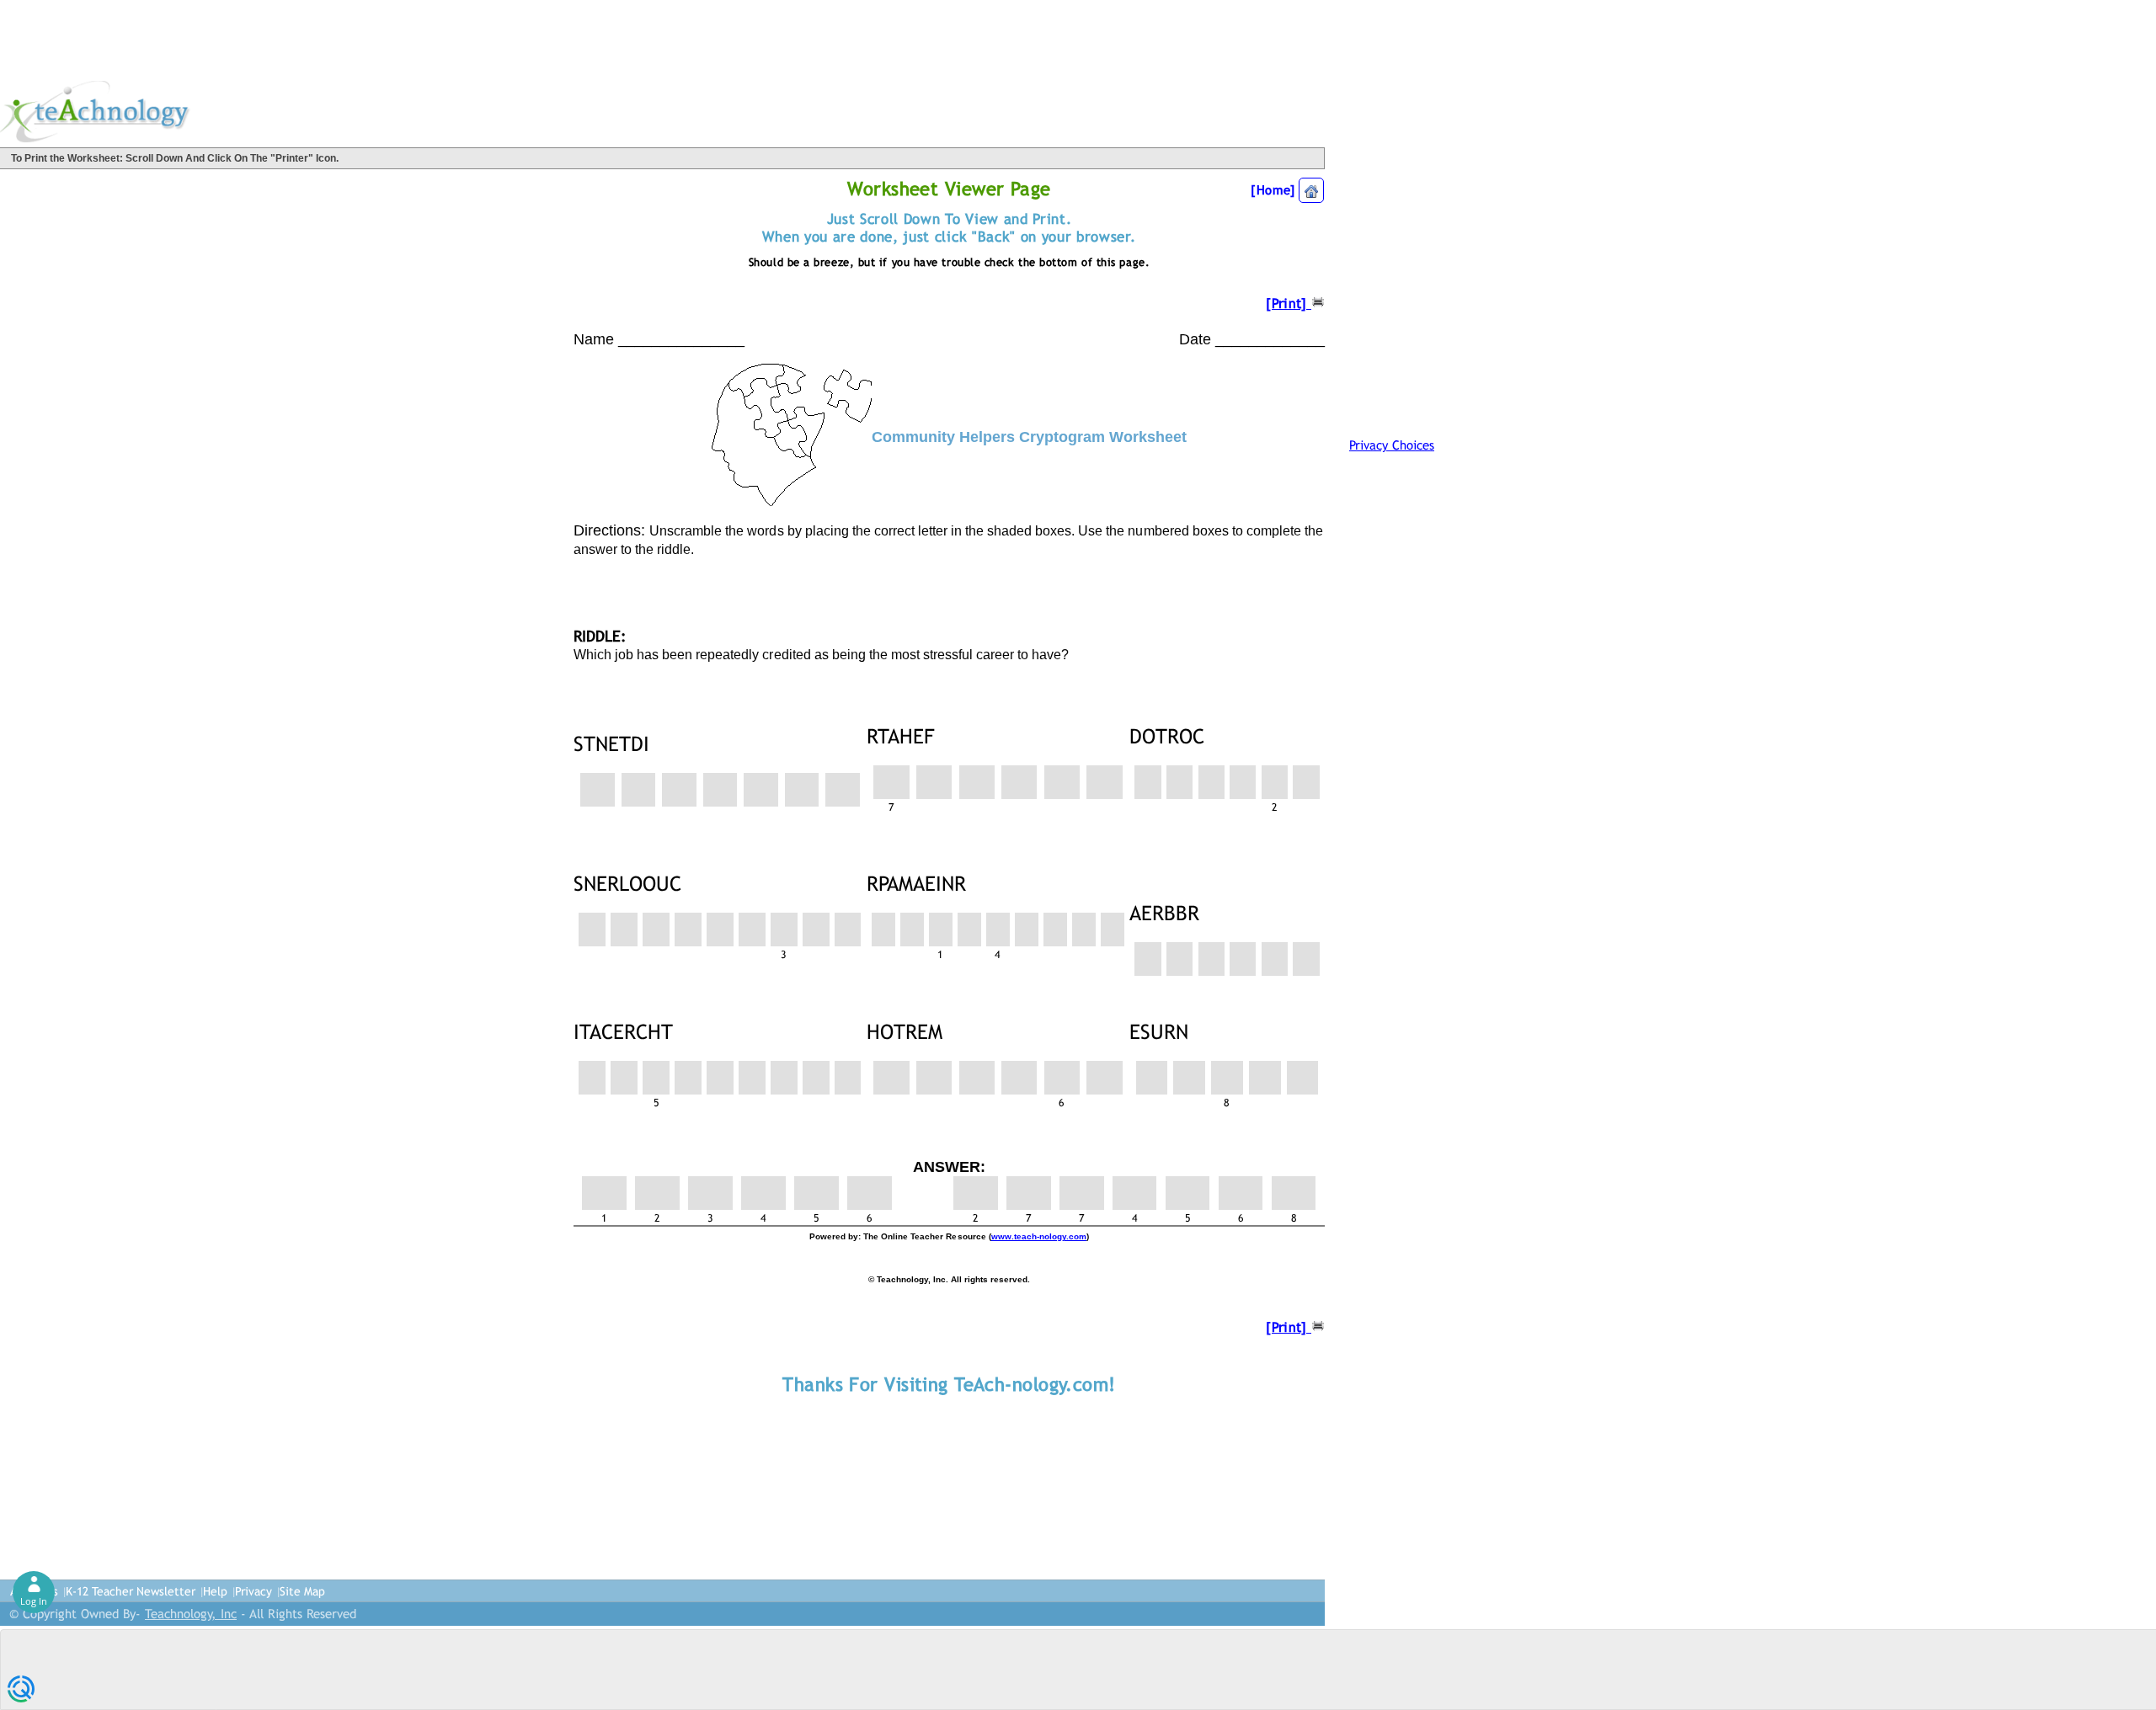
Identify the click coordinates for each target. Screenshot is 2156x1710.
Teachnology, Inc (191, 1614)
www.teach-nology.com (1039, 1236)
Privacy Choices (1392, 445)
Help (215, 1591)
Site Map (302, 1591)
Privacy (253, 1591)
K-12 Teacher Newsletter (131, 1591)
